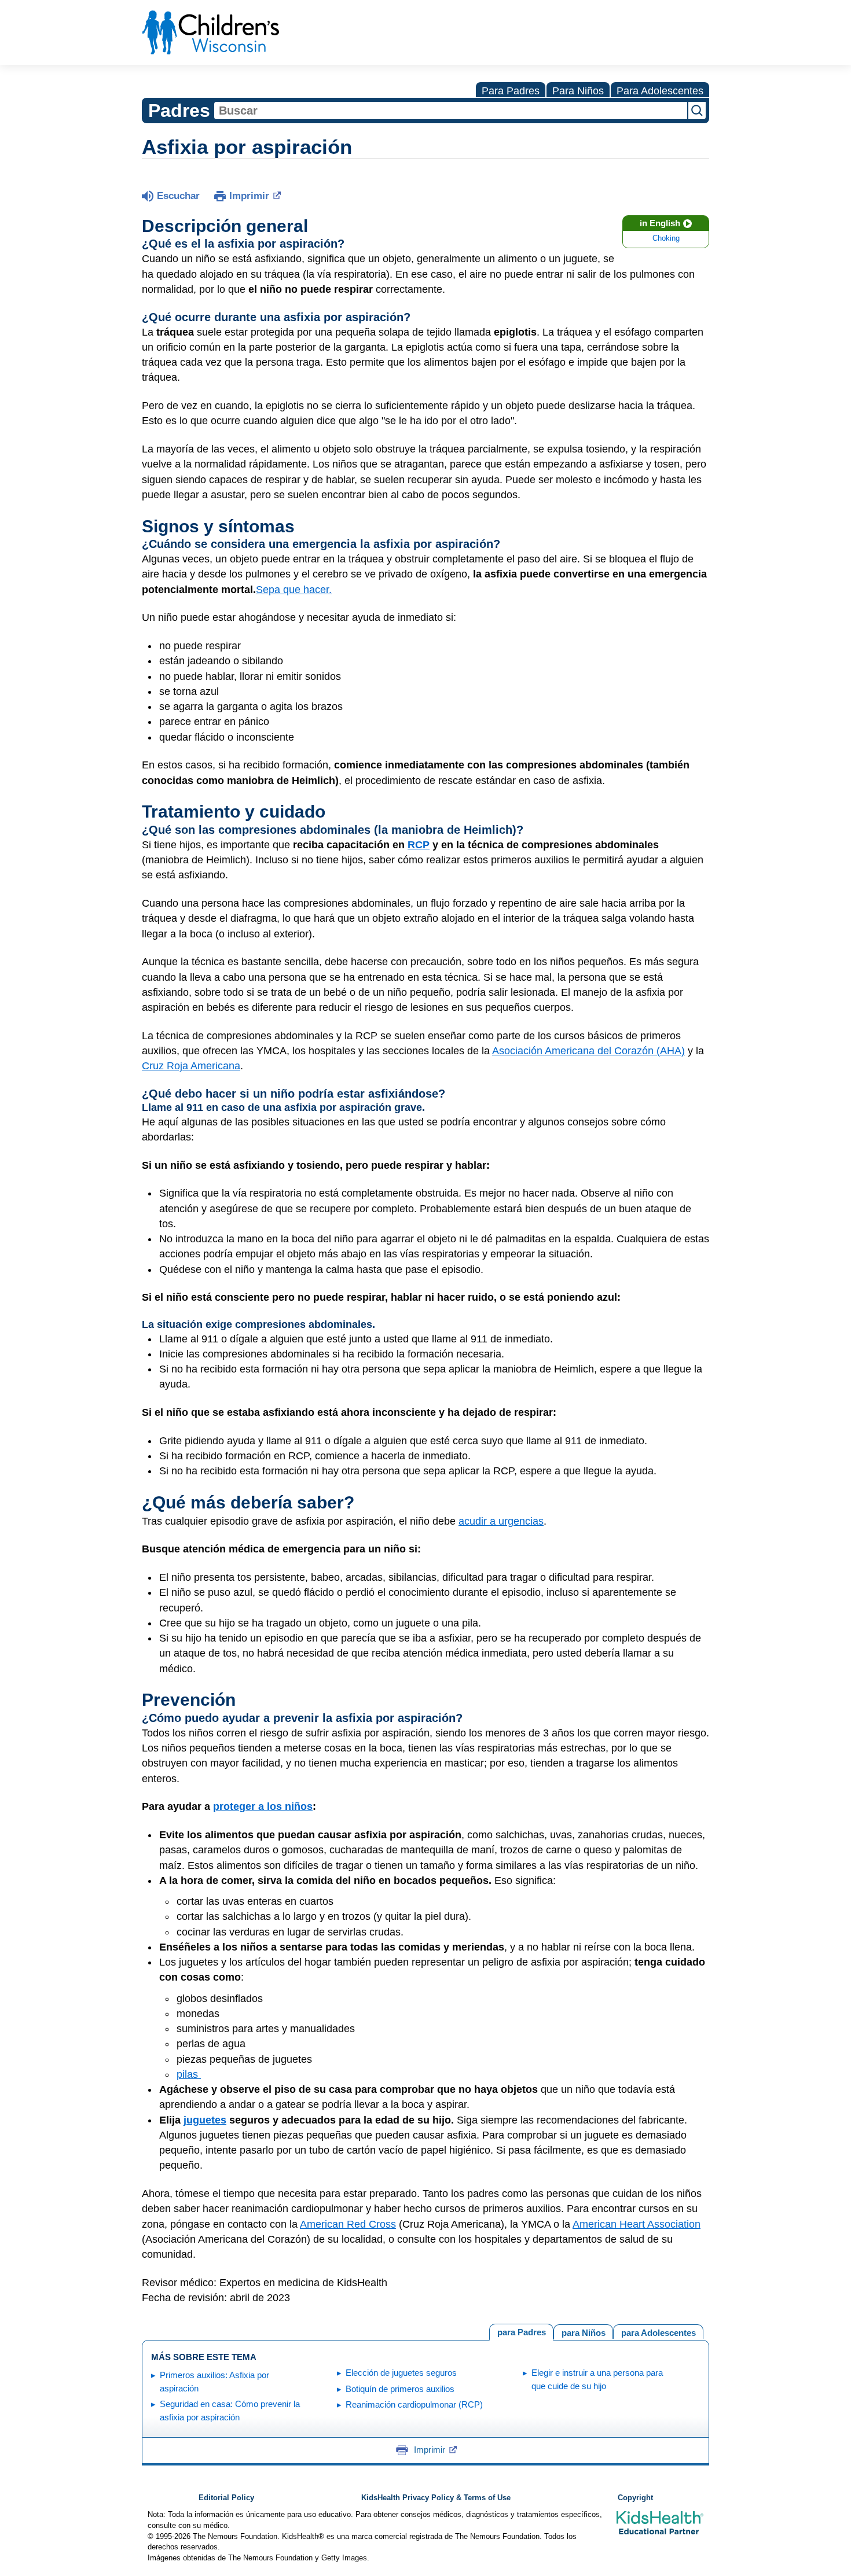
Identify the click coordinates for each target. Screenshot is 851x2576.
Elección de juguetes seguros (401, 2373)
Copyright (635, 2498)
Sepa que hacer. (294, 590)
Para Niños (578, 91)
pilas (189, 2074)
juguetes (205, 2120)
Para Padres (511, 91)
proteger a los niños (263, 1806)
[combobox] (451, 111)
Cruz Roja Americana (191, 1066)
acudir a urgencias (501, 1521)
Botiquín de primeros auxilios (400, 2389)
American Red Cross (348, 2224)
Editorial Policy (226, 2498)
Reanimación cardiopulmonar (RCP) (414, 2404)
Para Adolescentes (660, 91)
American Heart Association (637, 2224)
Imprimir (249, 196)
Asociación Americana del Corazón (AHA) (588, 1051)
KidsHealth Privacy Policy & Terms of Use (436, 2498)
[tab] (658, 2332)
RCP (419, 845)
